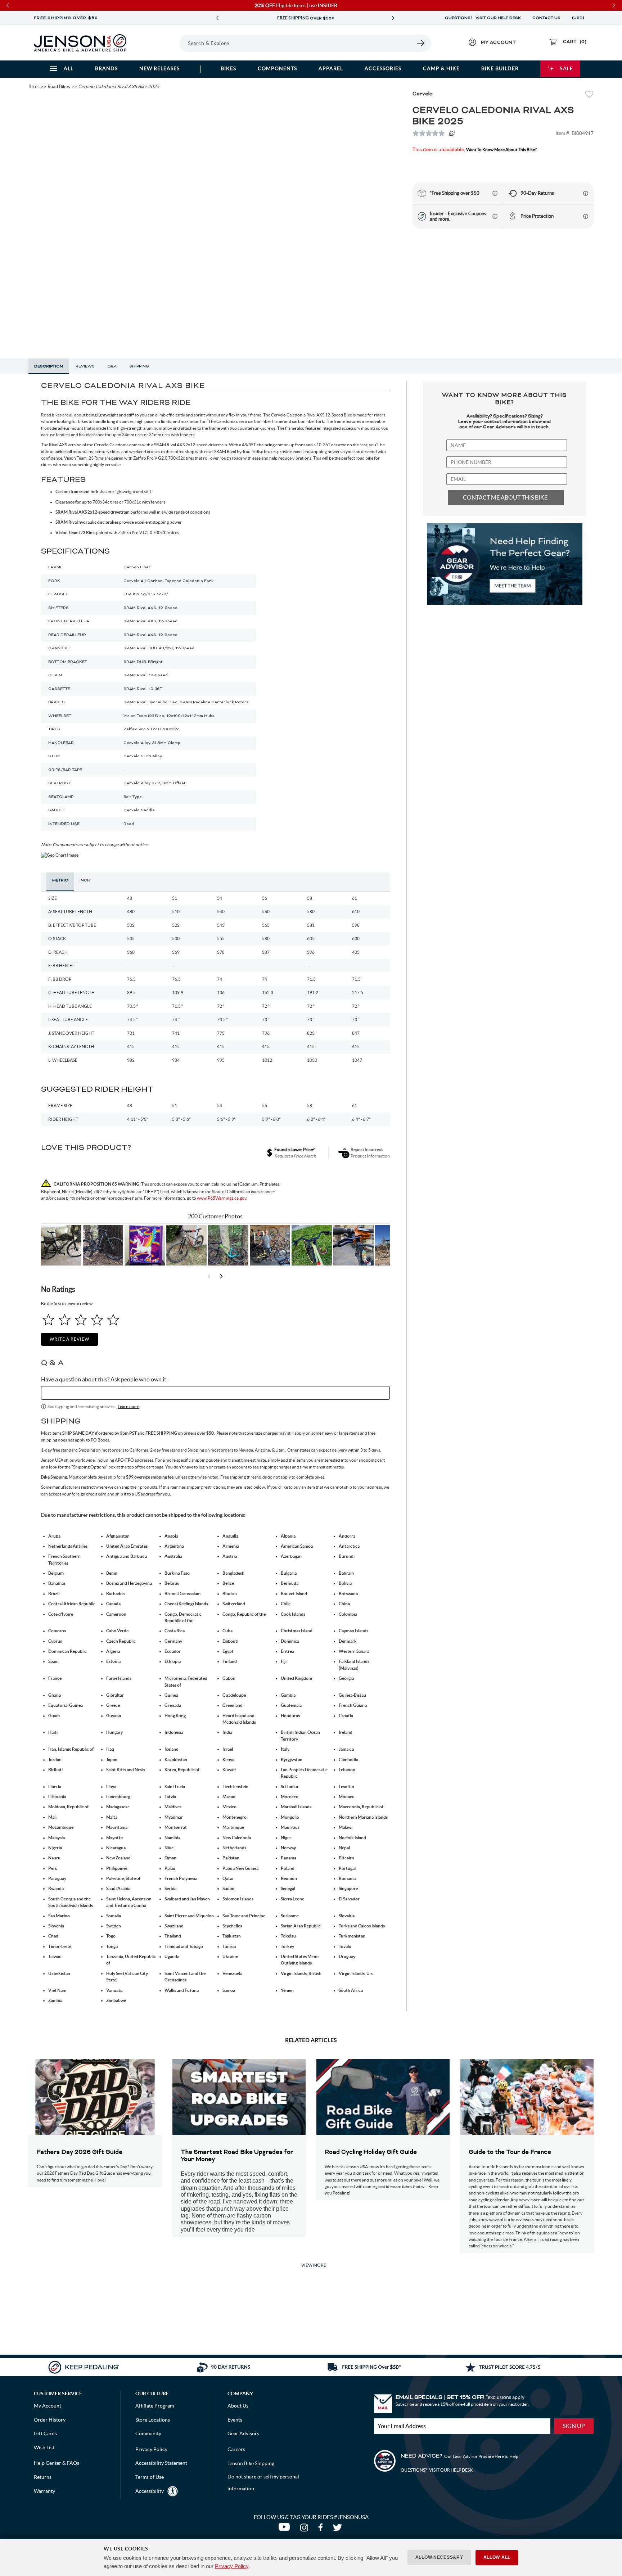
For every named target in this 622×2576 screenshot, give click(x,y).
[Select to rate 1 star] (48, 1320)
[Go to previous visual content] (209, 1276)
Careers (236, 2449)
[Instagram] (306, 2529)
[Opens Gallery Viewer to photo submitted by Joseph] (186, 1245)
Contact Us (546, 18)
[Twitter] (338, 2529)
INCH (85, 880)
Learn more (129, 1406)
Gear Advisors (243, 2433)
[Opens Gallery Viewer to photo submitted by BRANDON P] (145, 1245)
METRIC (60, 880)
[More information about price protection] (586, 216)
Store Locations (153, 2420)
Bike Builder (500, 68)
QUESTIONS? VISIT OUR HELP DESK (483, 18)
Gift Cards (45, 2433)
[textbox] (215, 1393)
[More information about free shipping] (495, 193)
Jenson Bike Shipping (251, 2463)
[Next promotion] (393, 18)
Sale (566, 68)
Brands (106, 68)
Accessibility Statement (161, 2463)
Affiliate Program (155, 2406)
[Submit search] (421, 43)
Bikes (228, 68)
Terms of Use (150, 2477)
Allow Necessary (439, 2557)
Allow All (497, 2557)
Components (277, 68)
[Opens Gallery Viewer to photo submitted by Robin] (353, 1245)
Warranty (44, 2491)
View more (314, 2265)
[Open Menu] (159, 43)
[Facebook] (322, 2529)
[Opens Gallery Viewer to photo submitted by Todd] (61, 1245)
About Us (238, 2406)
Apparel (331, 68)
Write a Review (69, 1339)
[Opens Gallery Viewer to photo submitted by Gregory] (312, 1245)
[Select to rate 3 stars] (81, 1320)
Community (148, 2433)
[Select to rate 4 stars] (97, 1320)
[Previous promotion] (217, 18)
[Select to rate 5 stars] (113, 1320)
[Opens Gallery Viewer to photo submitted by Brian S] (228, 1245)
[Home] (80, 43)
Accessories (383, 68)
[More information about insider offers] (495, 216)
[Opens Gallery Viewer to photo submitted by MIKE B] (103, 1245)
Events (235, 2420)
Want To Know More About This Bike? (501, 150)
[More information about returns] (586, 193)
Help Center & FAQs (57, 2463)
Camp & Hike (441, 68)
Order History (50, 2420)
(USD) (579, 18)
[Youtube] (286, 2529)
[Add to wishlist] (589, 95)
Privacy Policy (232, 2566)
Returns (43, 2477)
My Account (48, 2406)
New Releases (159, 68)
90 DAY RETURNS (305, 18)
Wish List (44, 2448)
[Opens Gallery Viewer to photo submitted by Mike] (270, 1245)
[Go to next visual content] (221, 1276)
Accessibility (150, 2491)
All (69, 68)
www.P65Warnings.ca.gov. (222, 1198)
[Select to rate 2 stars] (65, 1320)
